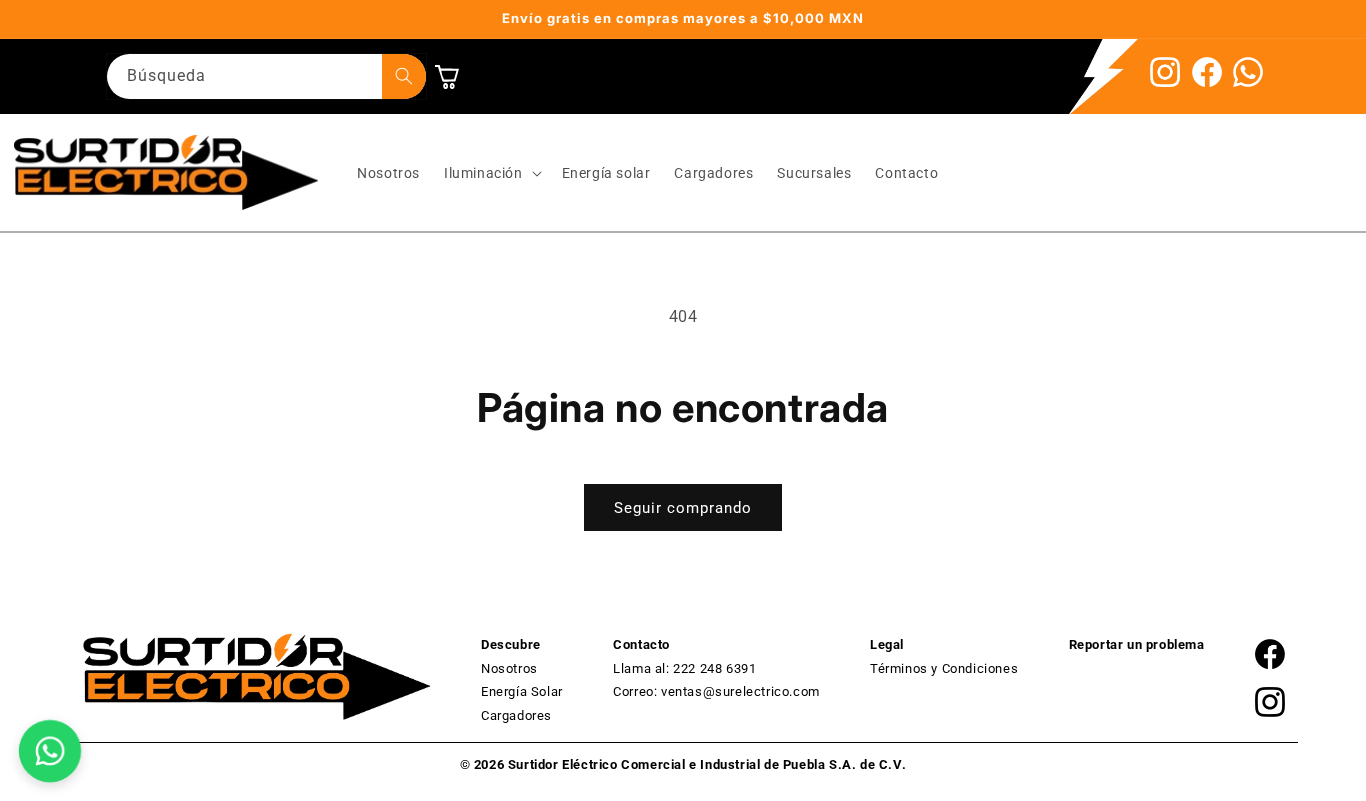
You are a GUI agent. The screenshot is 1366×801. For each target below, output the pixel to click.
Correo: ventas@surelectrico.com (716, 691)
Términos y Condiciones (944, 668)
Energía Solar (522, 691)
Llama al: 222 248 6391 (684, 668)
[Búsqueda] (404, 76)
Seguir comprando (683, 508)
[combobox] (266, 76)
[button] (491, 173)
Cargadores (516, 715)
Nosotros (509, 668)
